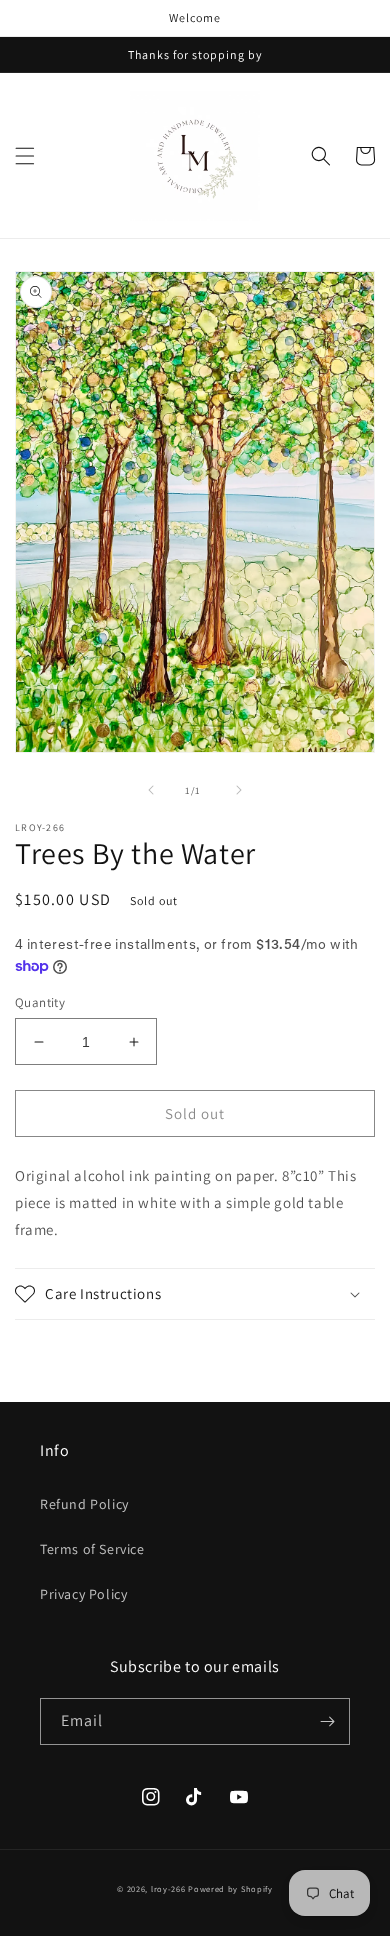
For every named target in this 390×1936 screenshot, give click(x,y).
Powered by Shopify (230, 1888)
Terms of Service (92, 1549)
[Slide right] (239, 790)
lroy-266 (168, 1888)
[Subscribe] (327, 1721)
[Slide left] (151, 790)
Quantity (40, 1002)
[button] (25, 156)
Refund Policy (84, 1504)
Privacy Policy (83, 1594)
